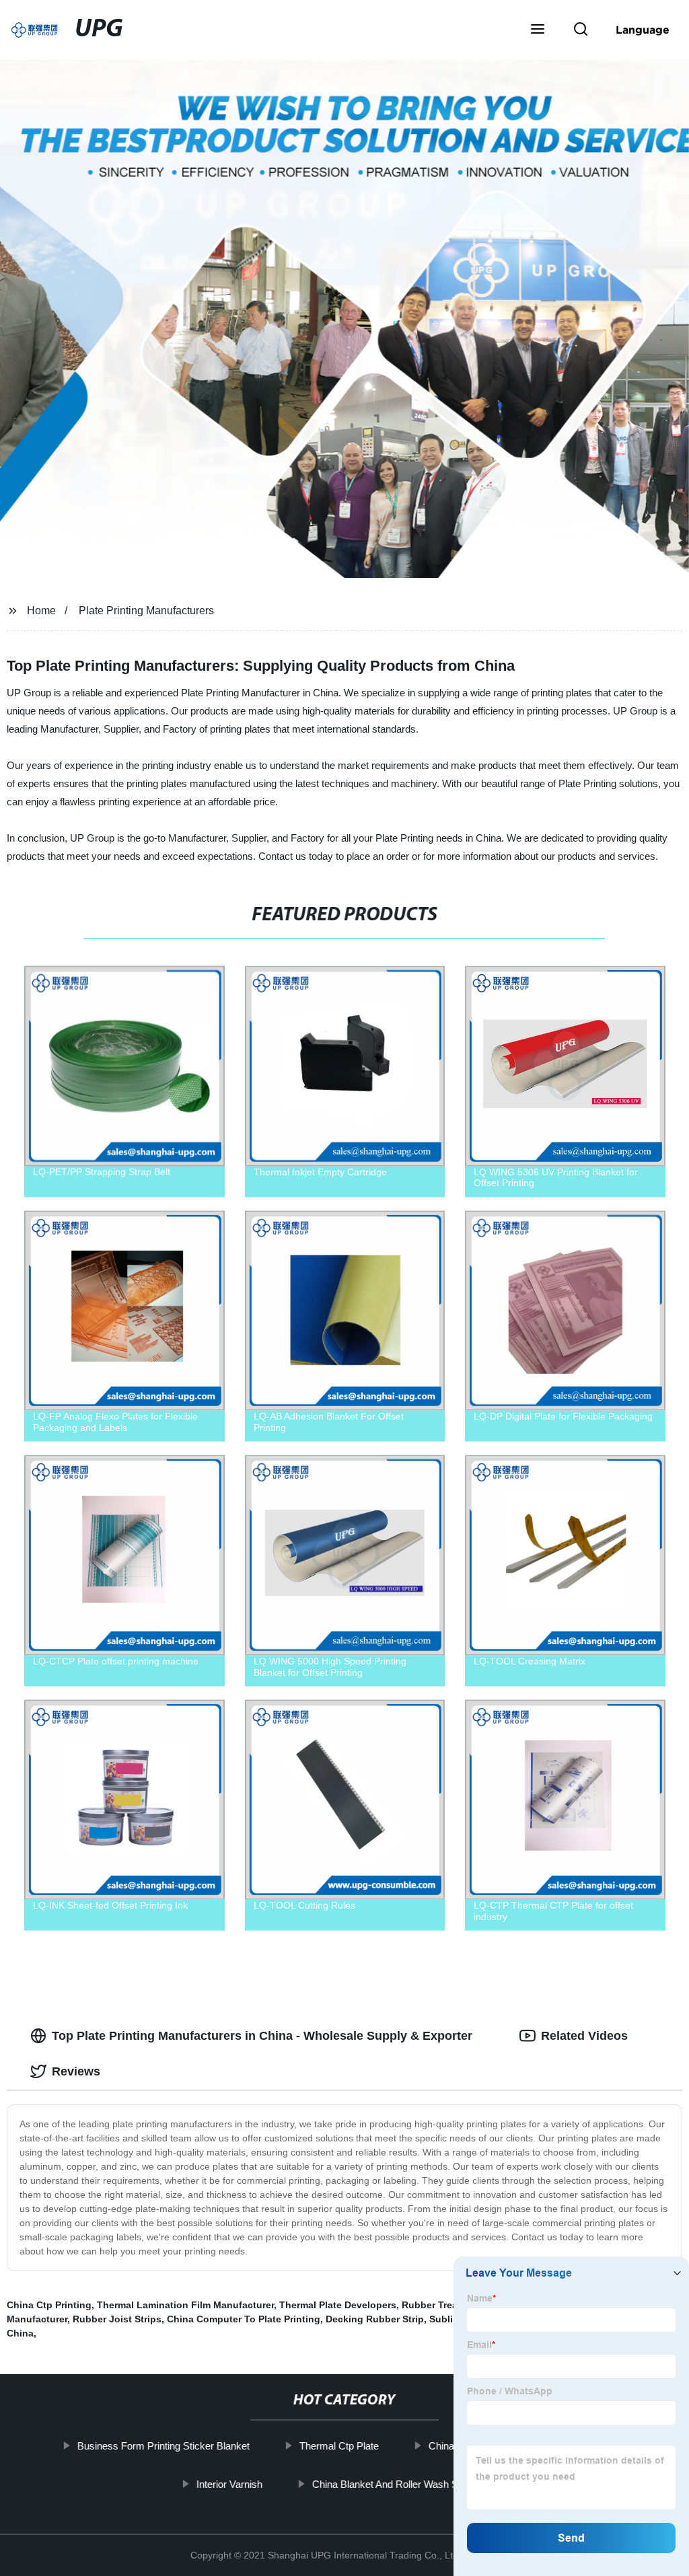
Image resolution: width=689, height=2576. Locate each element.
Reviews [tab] (76, 2071)
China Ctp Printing (49, 2305)
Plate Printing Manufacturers (146, 611)
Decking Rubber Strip (375, 2319)
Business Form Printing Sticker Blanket (164, 2446)
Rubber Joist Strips (117, 2319)
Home (41, 611)
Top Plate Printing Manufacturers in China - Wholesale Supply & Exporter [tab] (262, 2036)
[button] (538, 30)
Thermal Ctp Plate (339, 2446)
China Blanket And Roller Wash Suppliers (402, 2483)
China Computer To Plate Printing (244, 2319)
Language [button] (643, 30)
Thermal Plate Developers (338, 2305)
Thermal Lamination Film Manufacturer (185, 2305)
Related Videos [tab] (584, 2036)
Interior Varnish (229, 2483)
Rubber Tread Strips (447, 2305)
